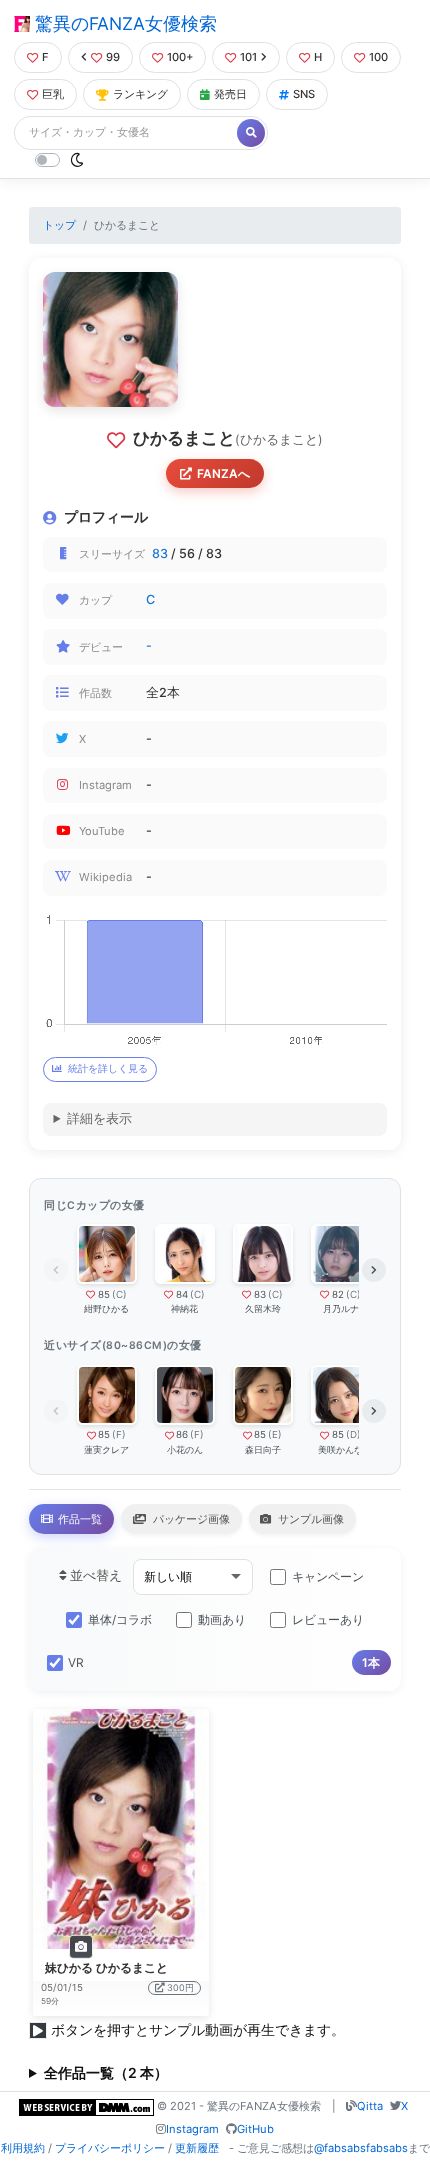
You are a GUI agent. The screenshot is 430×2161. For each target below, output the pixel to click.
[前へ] (56, 1270)
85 (104, 1294)
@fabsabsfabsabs (361, 2148)
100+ (180, 57)
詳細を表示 (99, 1118)
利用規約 (23, 2148)
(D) (353, 1434)
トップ (59, 225)
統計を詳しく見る (108, 1068)
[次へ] (374, 1270)
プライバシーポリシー (110, 2148)
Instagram (192, 2129)
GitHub (255, 2129)
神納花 (184, 1308)
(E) (275, 1434)
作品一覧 (78, 1519)
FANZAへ (223, 473)
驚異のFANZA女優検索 (123, 23)
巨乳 (53, 94)
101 (248, 57)
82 (338, 1294)
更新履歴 (197, 2148)
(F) (119, 1434)
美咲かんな (340, 1449)
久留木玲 (263, 1308)
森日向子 (263, 1449)
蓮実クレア (106, 1449)
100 (378, 57)
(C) (119, 1294)
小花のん (185, 1449)
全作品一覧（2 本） (106, 2072)
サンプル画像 (309, 1519)
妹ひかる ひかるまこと (106, 1967)
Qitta (370, 2106)
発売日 (230, 94)
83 (160, 553)
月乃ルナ (341, 1308)
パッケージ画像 (190, 1519)
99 (113, 57)
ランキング (140, 94)
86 (182, 1434)
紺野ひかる (106, 1308)
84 (182, 1294)
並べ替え (94, 1575)
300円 (180, 1987)
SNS (304, 94)
